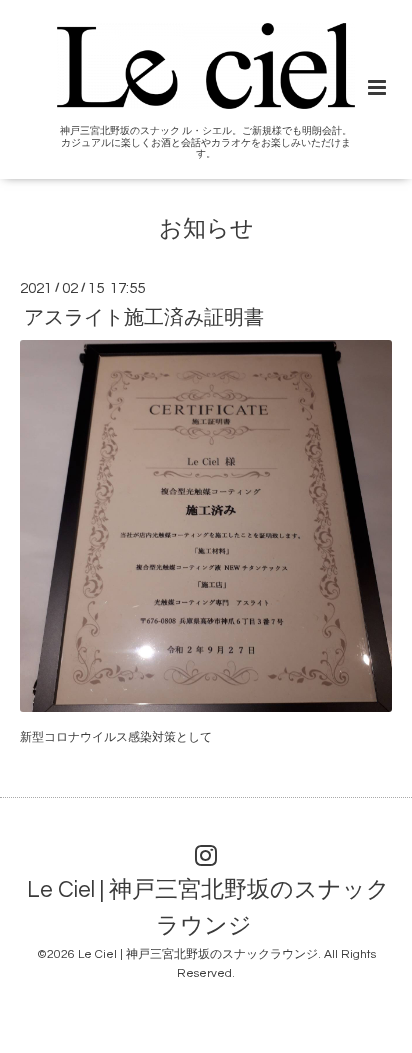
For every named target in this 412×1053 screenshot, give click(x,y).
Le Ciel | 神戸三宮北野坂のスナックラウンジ (208, 908)
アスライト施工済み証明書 (144, 317)
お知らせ (206, 229)
